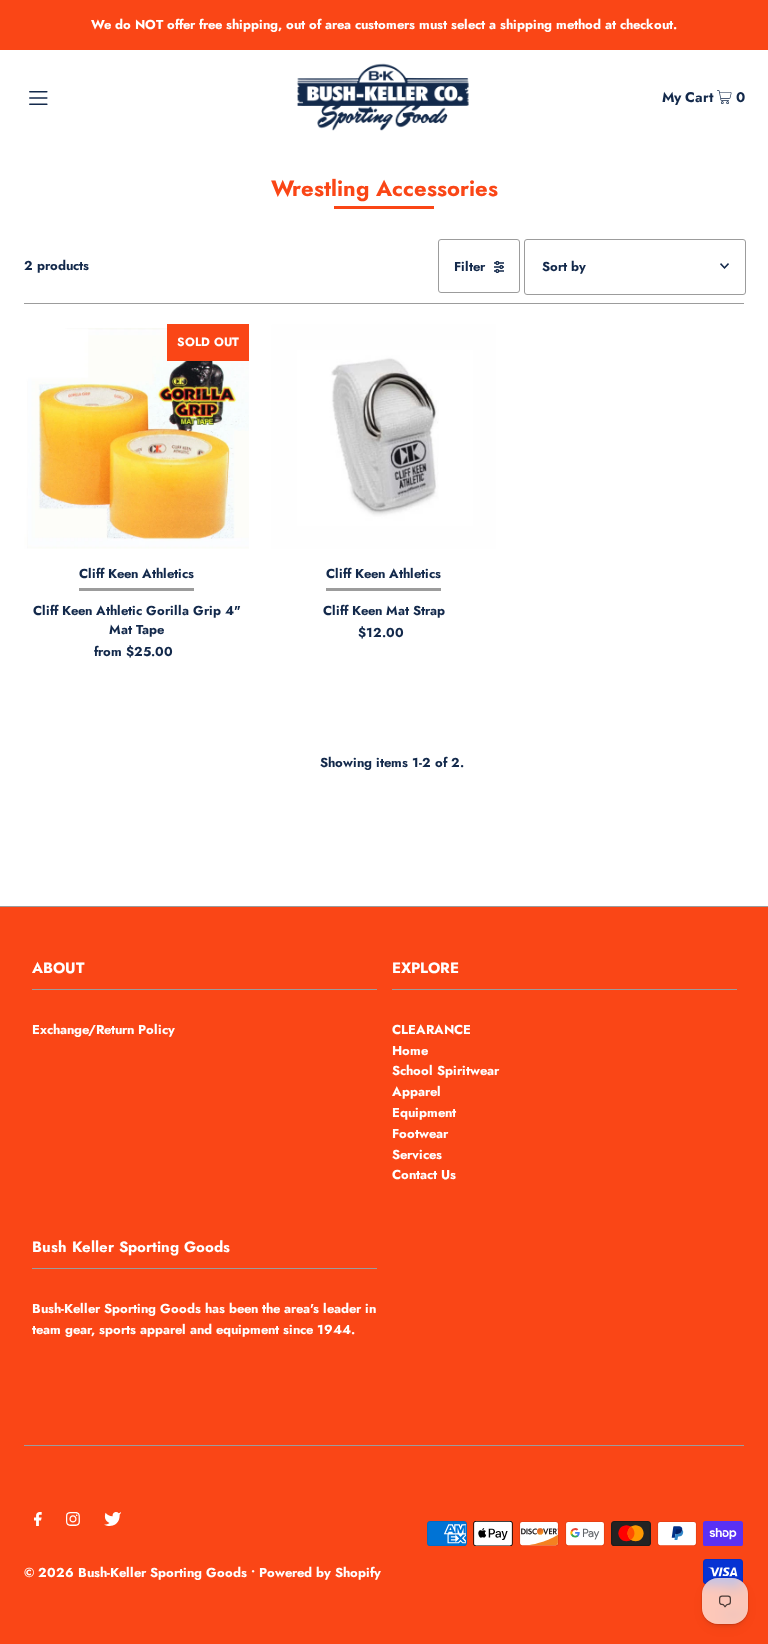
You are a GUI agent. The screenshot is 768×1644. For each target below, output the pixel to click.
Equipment (424, 1112)
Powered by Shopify (320, 1572)
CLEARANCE (431, 1029)
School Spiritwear (445, 1070)
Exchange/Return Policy (103, 1029)
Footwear (420, 1133)
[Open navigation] (76, 96)
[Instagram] (73, 1522)
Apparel (416, 1091)
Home (410, 1050)
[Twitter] (112, 1522)
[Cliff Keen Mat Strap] (383, 436)
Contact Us (424, 1174)
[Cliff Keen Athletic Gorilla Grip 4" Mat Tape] (136, 436)
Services (417, 1154)
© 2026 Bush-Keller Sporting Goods (135, 1572)
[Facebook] (38, 1522)
